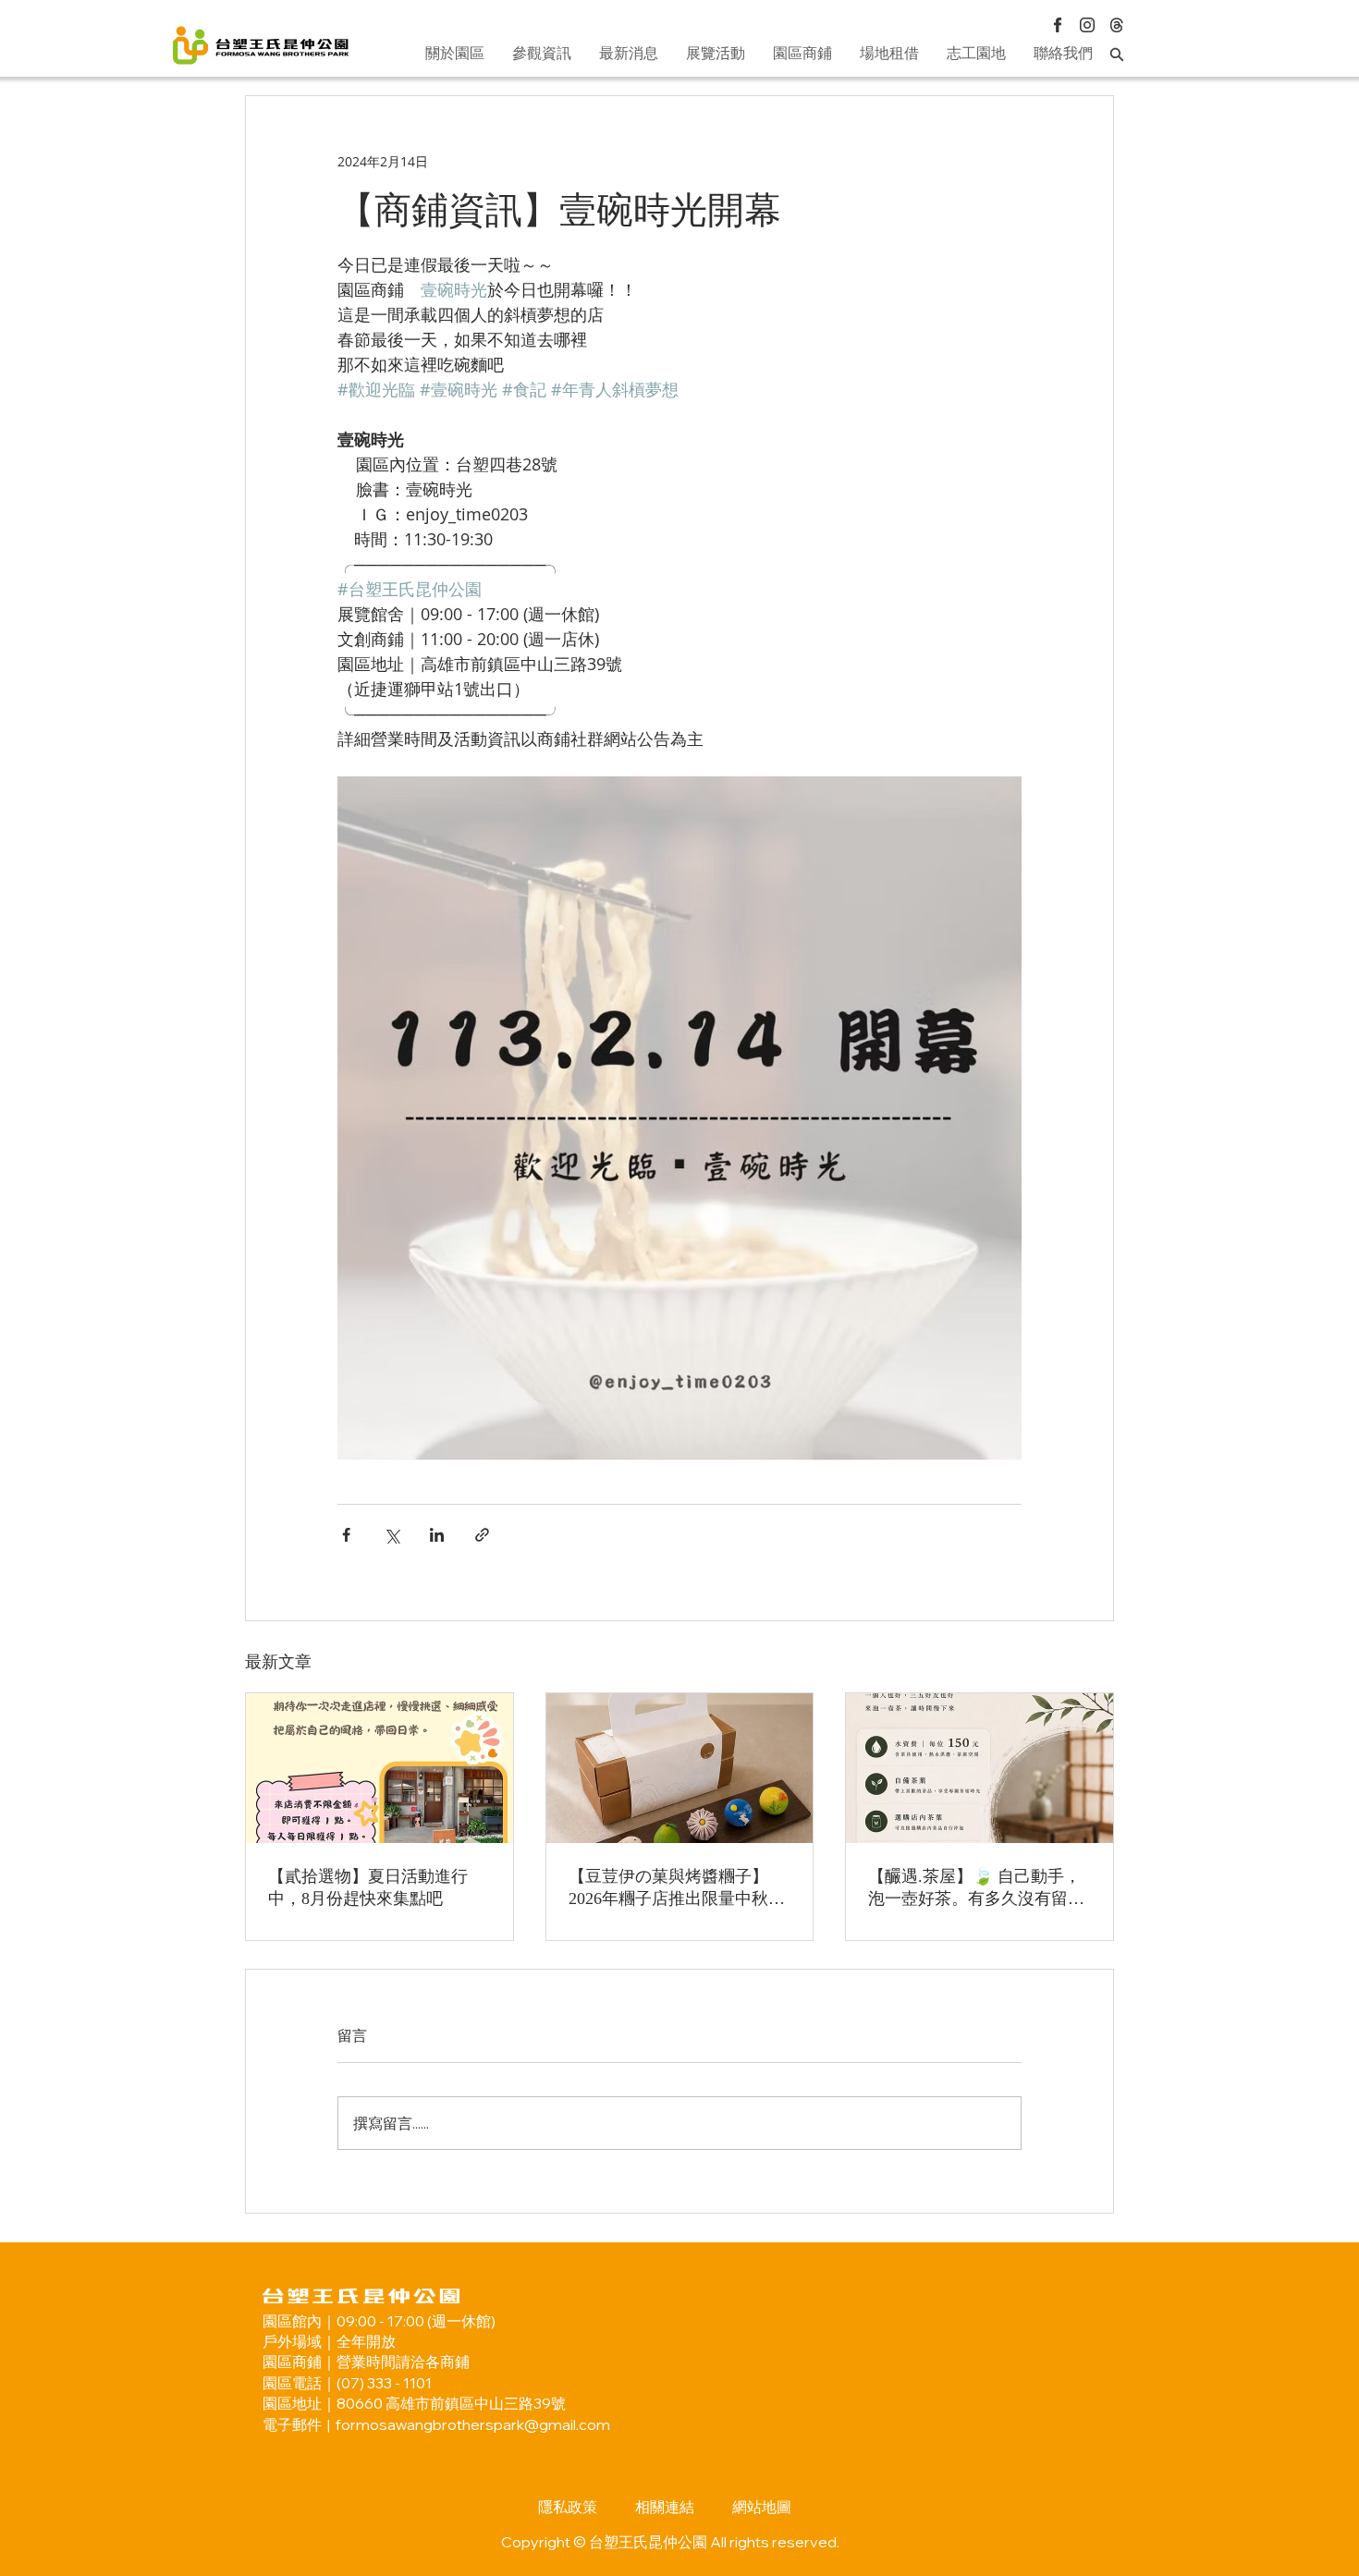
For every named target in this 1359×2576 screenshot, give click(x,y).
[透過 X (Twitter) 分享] (392, 1535)
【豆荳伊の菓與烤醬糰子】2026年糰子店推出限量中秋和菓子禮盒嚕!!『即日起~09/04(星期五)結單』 (677, 1888)
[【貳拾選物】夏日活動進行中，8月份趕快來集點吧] (380, 1768)
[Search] (1117, 54)
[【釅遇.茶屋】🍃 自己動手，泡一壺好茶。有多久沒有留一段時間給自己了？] (979, 1768)
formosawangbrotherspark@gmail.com (473, 2424)
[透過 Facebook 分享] (346, 1535)
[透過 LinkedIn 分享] (437, 1535)
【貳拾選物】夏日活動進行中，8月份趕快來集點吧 (368, 1887)
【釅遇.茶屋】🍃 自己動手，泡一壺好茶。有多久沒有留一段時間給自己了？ (976, 1888)
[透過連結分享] (482, 1535)
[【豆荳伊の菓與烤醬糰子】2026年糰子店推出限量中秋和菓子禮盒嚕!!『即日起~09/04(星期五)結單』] (680, 1768)
